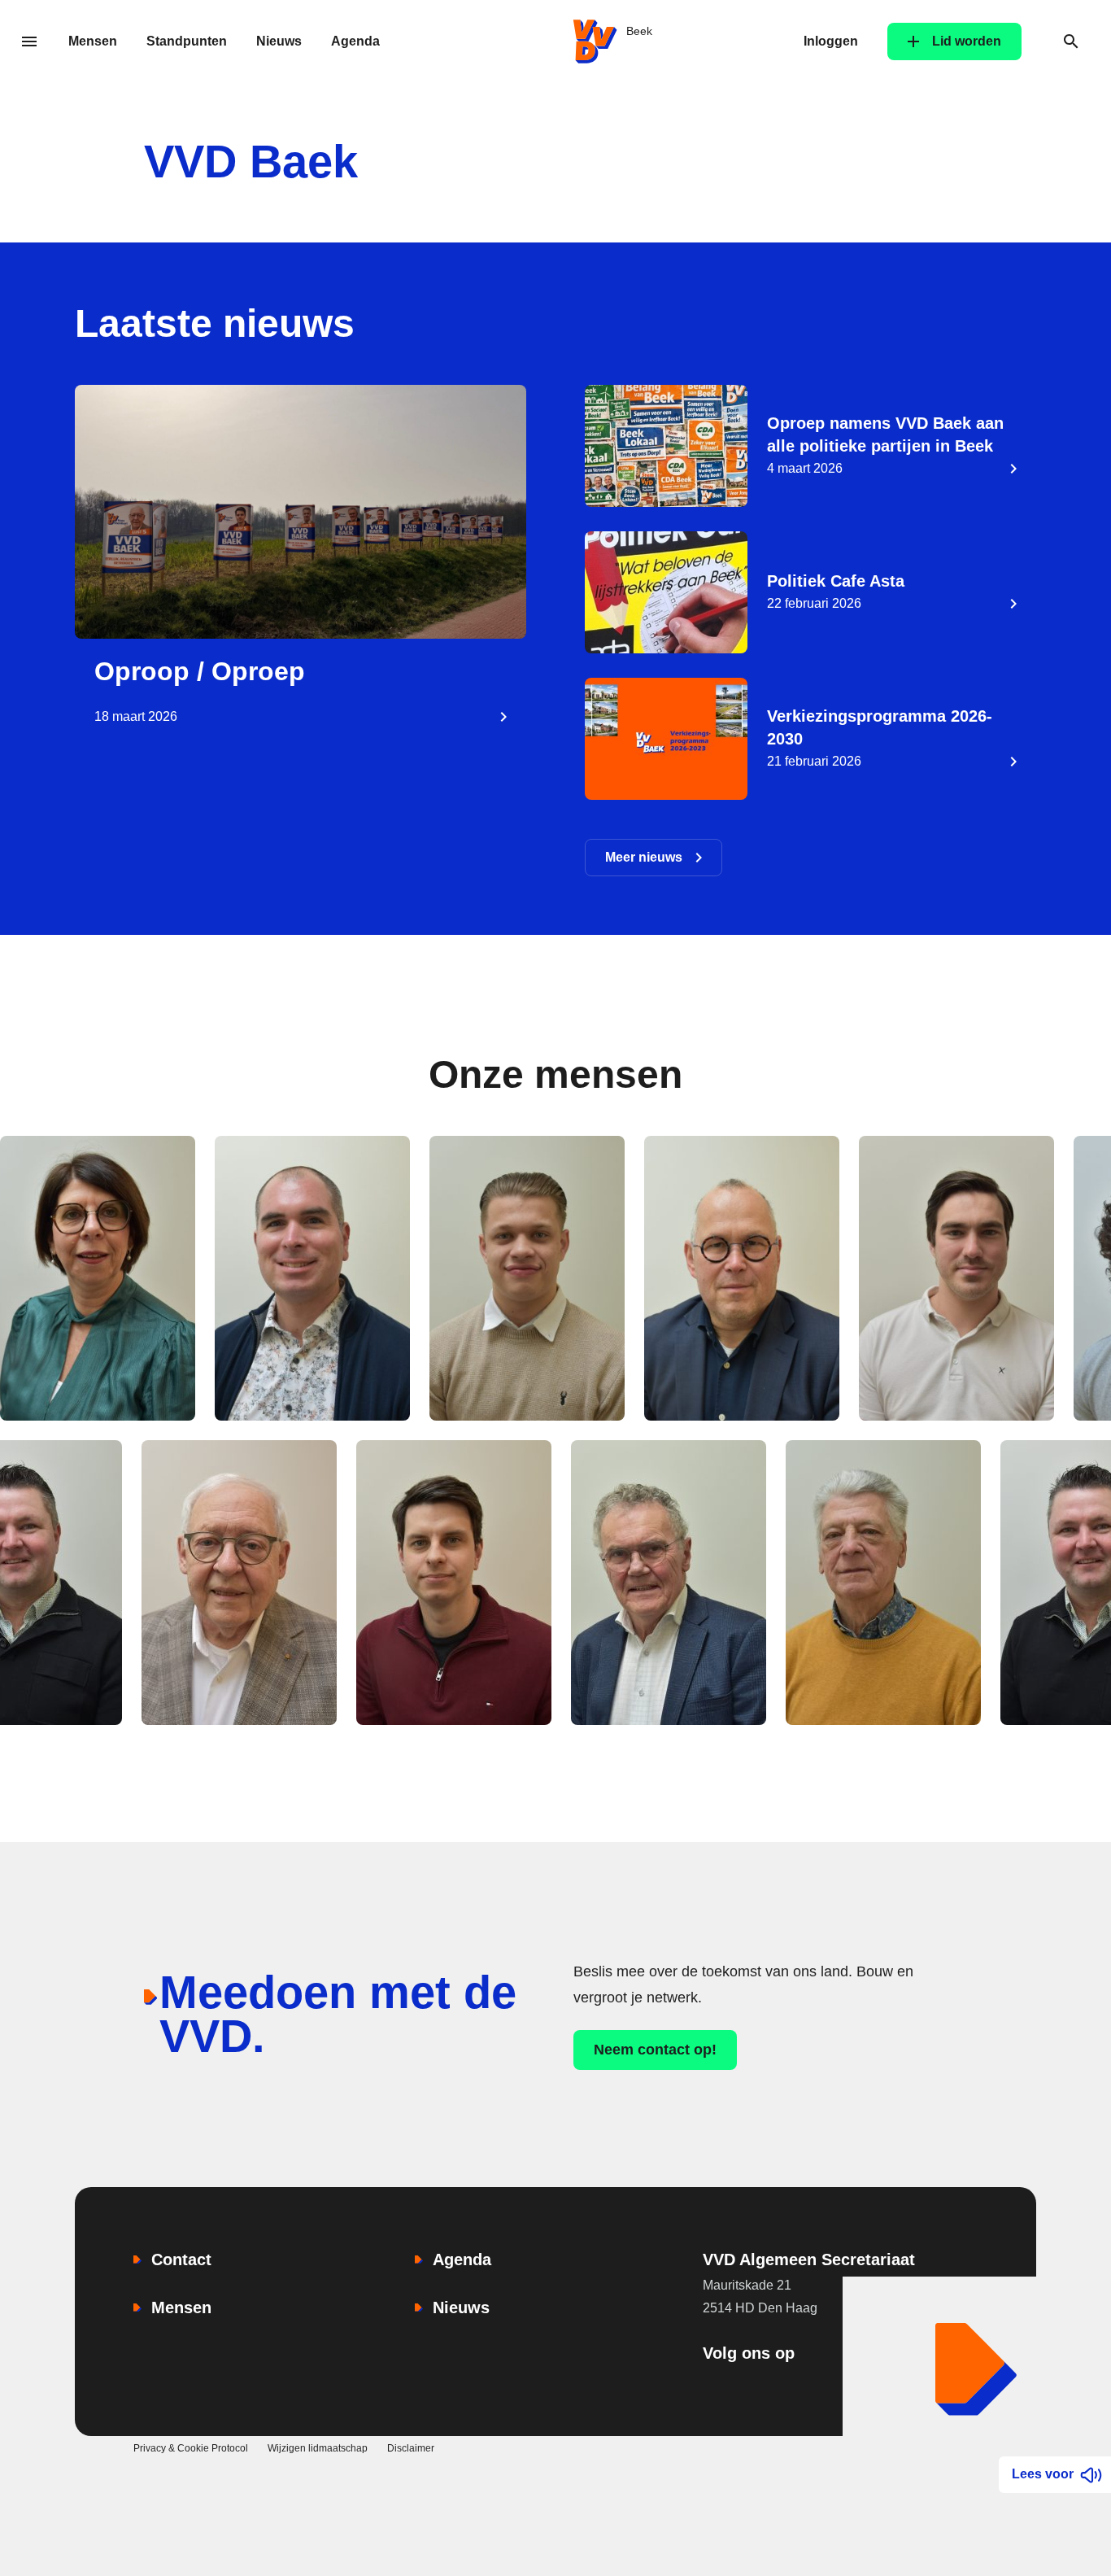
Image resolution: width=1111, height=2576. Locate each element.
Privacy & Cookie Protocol (191, 2448)
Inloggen (831, 41)
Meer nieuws (644, 857)
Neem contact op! (655, 2050)
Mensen (93, 41)
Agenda (355, 41)
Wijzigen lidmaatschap (318, 2448)
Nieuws (279, 41)
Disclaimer (411, 2448)
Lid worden (967, 41)
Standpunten (187, 41)
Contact (181, 2259)
